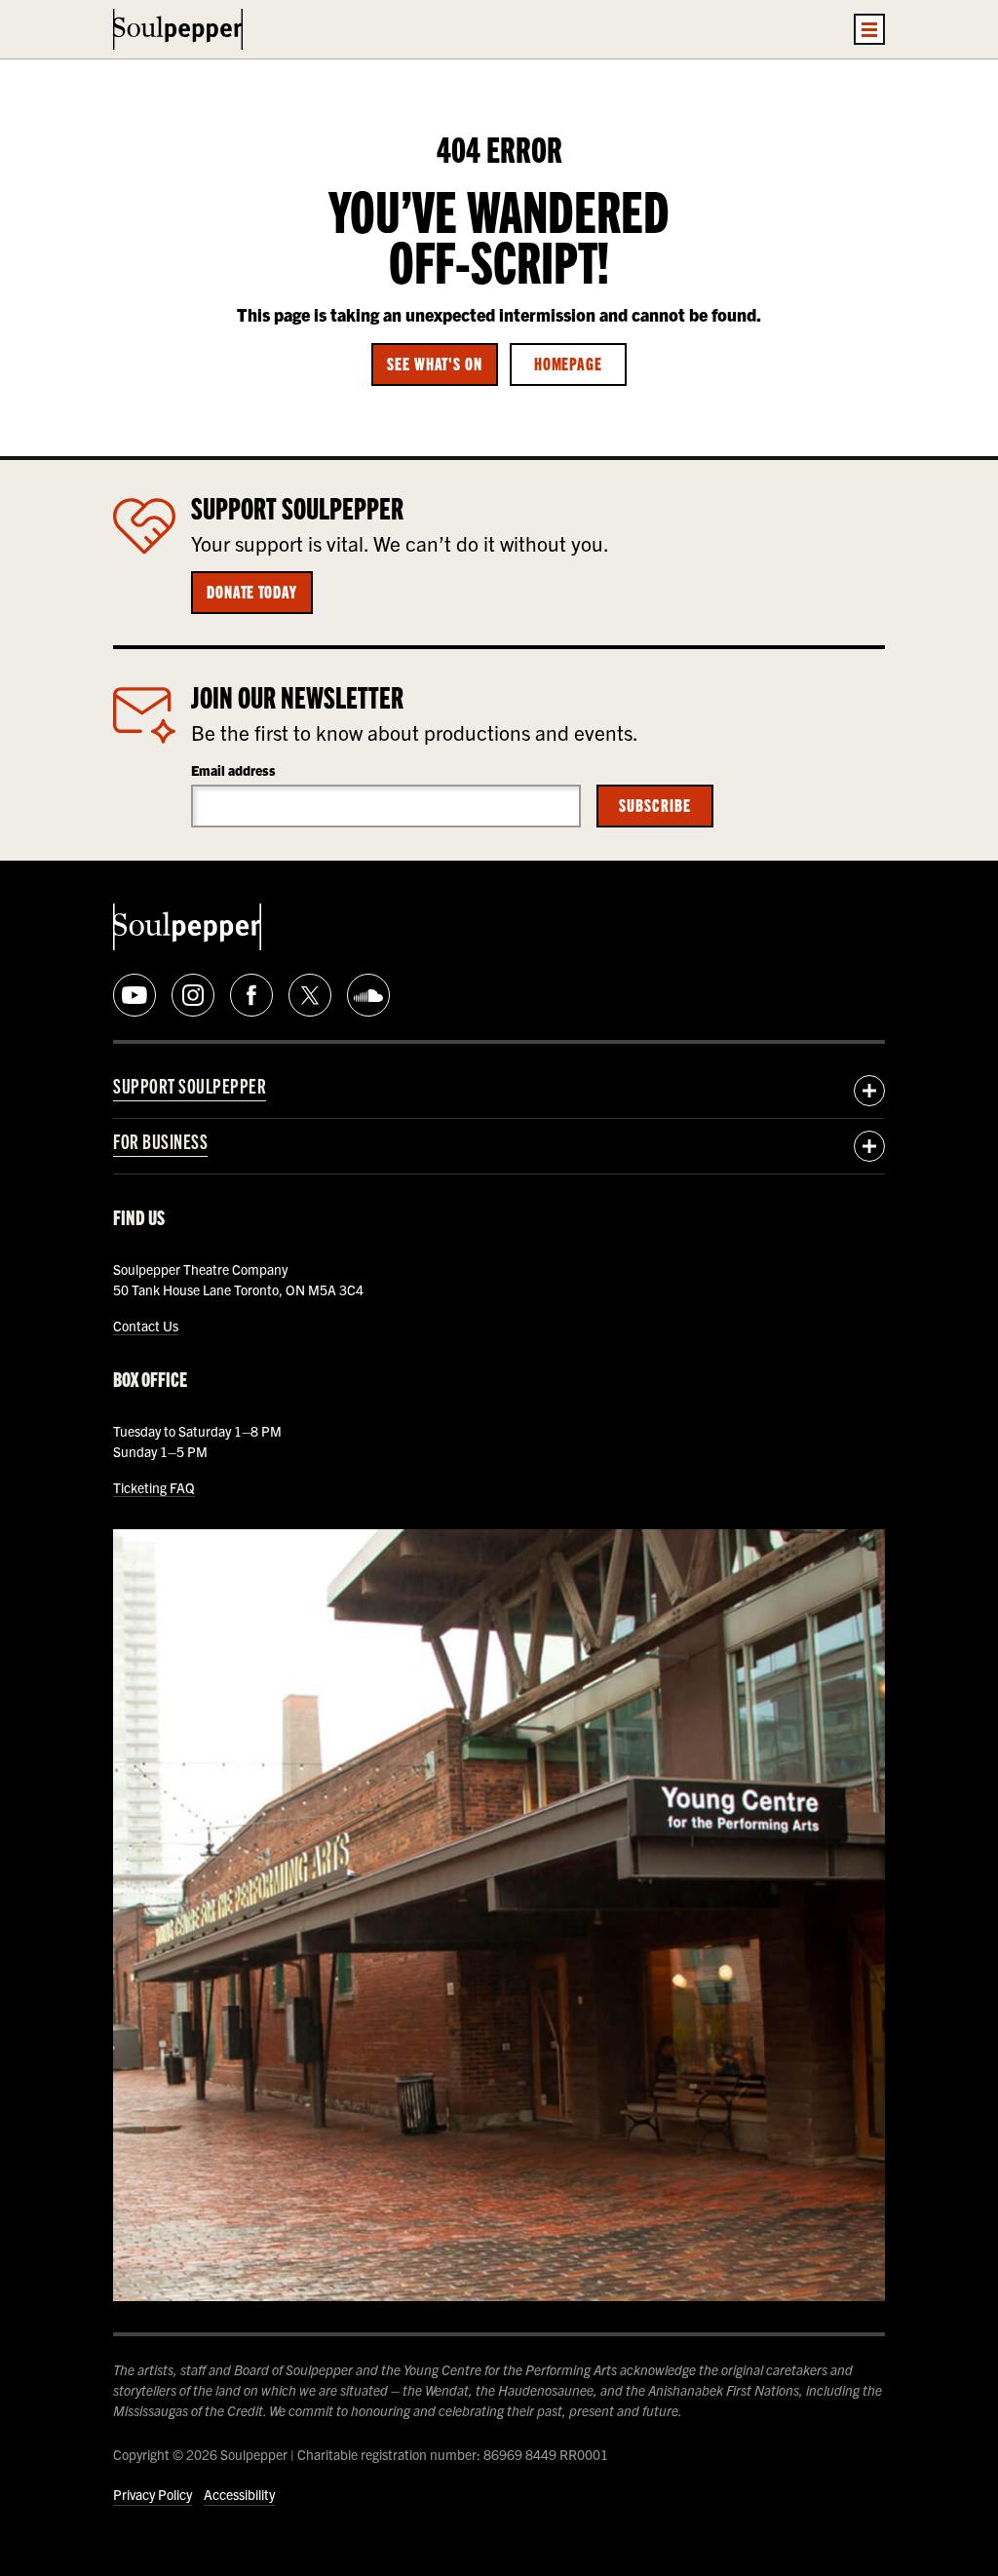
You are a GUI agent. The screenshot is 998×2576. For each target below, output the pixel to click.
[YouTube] (134, 995)
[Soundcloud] (368, 995)
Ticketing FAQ (154, 1487)
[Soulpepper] (178, 29)
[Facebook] (251, 995)
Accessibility (239, 2494)
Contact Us (146, 1326)
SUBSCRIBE (654, 804)
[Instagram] (193, 995)
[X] (310, 995)
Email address (233, 770)
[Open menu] (869, 29)
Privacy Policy (153, 2494)
